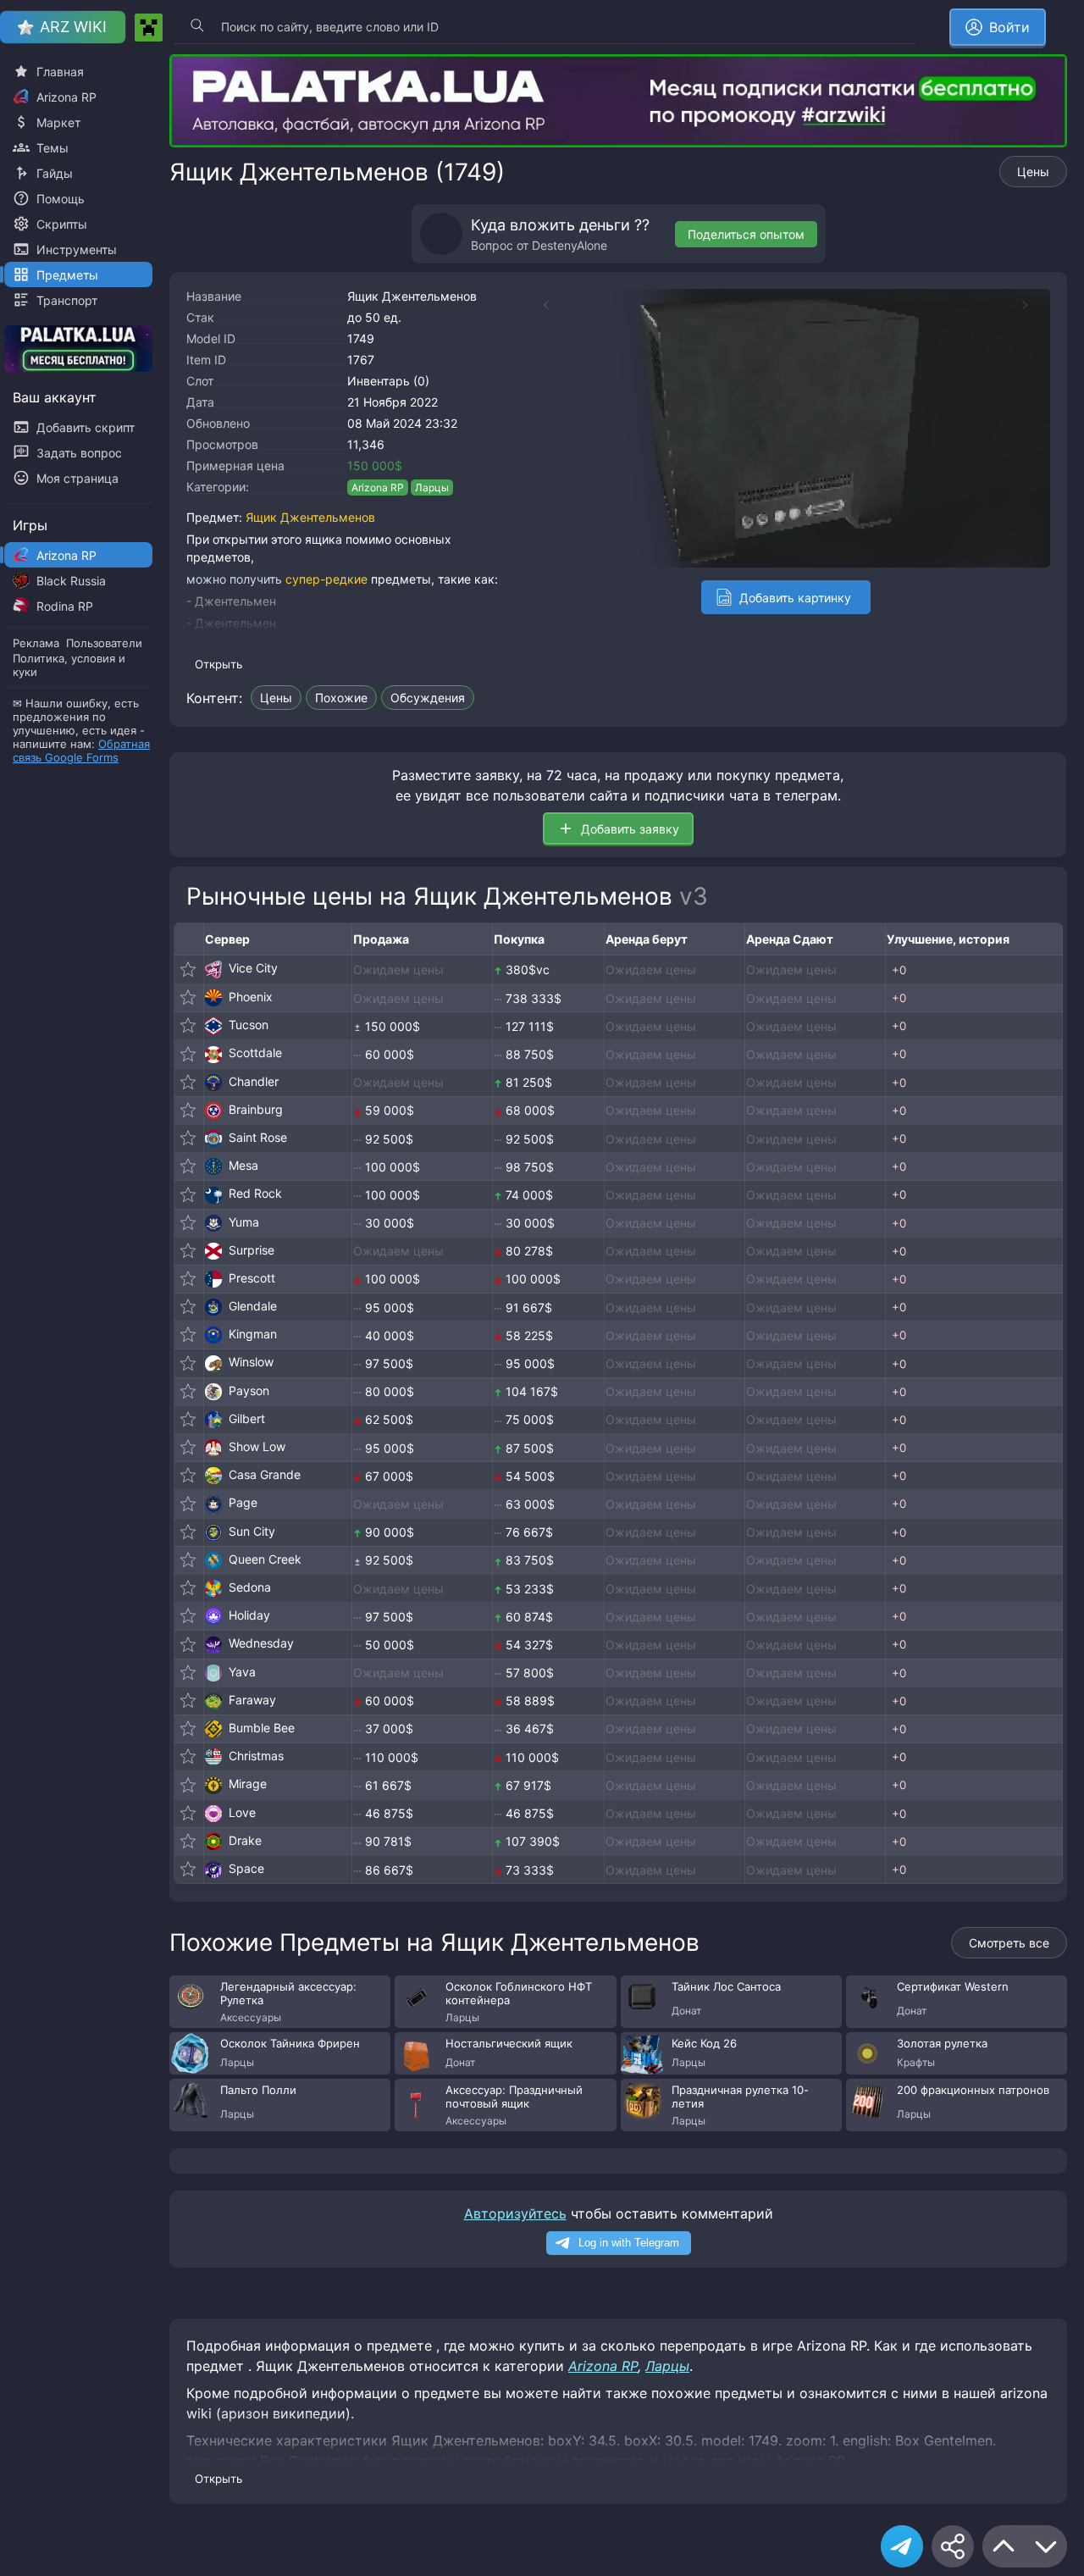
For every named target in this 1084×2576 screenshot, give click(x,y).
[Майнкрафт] (149, 28)
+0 (899, 970)
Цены (1033, 172)
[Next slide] (1033, 305)
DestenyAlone (570, 245)
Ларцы (432, 488)
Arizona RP (378, 488)
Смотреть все (1009, 1943)
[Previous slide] (538, 305)
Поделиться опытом (746, 234)
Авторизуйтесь (515, 2213)
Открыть (218, 664)
